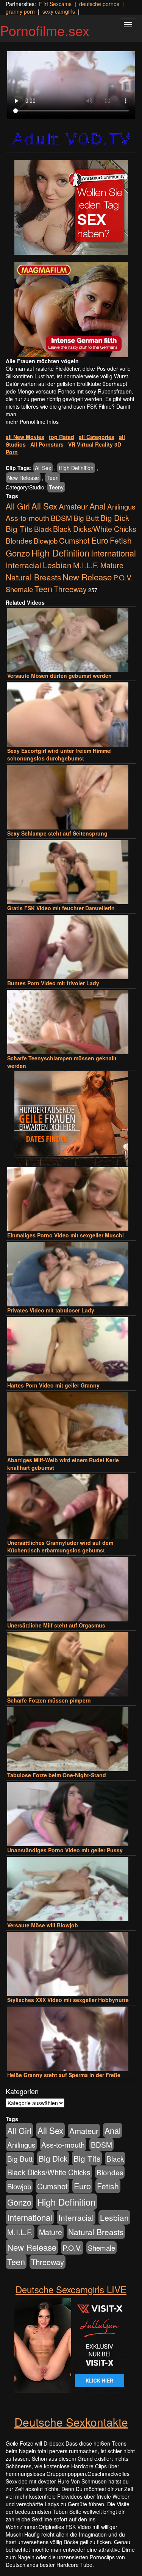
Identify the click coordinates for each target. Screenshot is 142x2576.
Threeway (70, 589)
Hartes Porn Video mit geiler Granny (53, 1385)
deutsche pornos (99, 4)
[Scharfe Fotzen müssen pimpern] (71, 1664)
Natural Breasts (33, 577)
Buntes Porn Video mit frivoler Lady (53, 983)
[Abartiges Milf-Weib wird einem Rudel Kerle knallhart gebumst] (71, 1424)
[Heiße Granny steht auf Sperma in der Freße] (71, 2039)
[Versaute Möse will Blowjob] (71, 1889)
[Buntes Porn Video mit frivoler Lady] (71, 947)
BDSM (61, 518)
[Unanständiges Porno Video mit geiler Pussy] (71, 1814)
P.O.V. (123, 577)
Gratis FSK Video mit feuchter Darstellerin (61, 908)
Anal (98, 506)
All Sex (43, 468)
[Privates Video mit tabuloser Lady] (71, 1274)
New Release (23, 478)
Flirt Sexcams (55, 4)
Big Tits (19, 528)
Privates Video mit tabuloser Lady (51, 1310)
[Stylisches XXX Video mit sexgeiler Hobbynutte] (71, 1964)
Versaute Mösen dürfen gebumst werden (59, 676)
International (113, 553)
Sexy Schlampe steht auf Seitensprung (57, 833)
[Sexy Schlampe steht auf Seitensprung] (71, 797)
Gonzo (18, 553)
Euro (100, 540)
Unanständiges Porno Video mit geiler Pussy (65, 1850)
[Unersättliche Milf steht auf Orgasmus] (71, 1589)
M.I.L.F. (86, 565)
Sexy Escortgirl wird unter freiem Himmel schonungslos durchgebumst (59, 754)
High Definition (76, 468)
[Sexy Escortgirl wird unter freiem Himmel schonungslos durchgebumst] (71, 715)
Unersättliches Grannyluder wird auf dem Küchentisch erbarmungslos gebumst (60, 1546)
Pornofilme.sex (45, 30)
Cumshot (74, 540)
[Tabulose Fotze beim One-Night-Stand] (71, 1739)
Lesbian (57, 565)
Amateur (73, 506)
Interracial (23, 565)
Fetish (121, 540)
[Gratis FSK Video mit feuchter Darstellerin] (71, 872)
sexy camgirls (59, 11)
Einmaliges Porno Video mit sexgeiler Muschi (66, 1235)
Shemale (19, 589)
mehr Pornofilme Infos (32, 422)
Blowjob (46, 541)
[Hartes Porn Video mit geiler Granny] (71, 1349)
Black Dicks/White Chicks (95, 529)
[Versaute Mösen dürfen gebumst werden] (71, 640)
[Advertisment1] (71, 207)
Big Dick (115, 517)
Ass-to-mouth (27, 518)
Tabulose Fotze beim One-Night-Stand (57, 1775)
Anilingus (121, 506)
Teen (53, 478)
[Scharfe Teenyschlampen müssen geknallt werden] (71, 1022)
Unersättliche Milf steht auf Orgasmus (56, 1625)
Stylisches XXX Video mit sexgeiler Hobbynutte (68, 2000)
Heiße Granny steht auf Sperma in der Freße (64, 2075)
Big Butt (86, 518)
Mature (112, 565)
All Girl (18, 506)
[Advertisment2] (71, 310)
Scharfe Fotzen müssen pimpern (49, 1700)
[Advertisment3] (71, 1118)
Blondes (19, 540)
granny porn (20, 11)
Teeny (56, 487)
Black (43, 529)
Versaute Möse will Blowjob (43, 1925)
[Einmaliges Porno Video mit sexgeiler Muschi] (71, 1199)
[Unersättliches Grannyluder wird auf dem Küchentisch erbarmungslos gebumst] (71, 1507)
